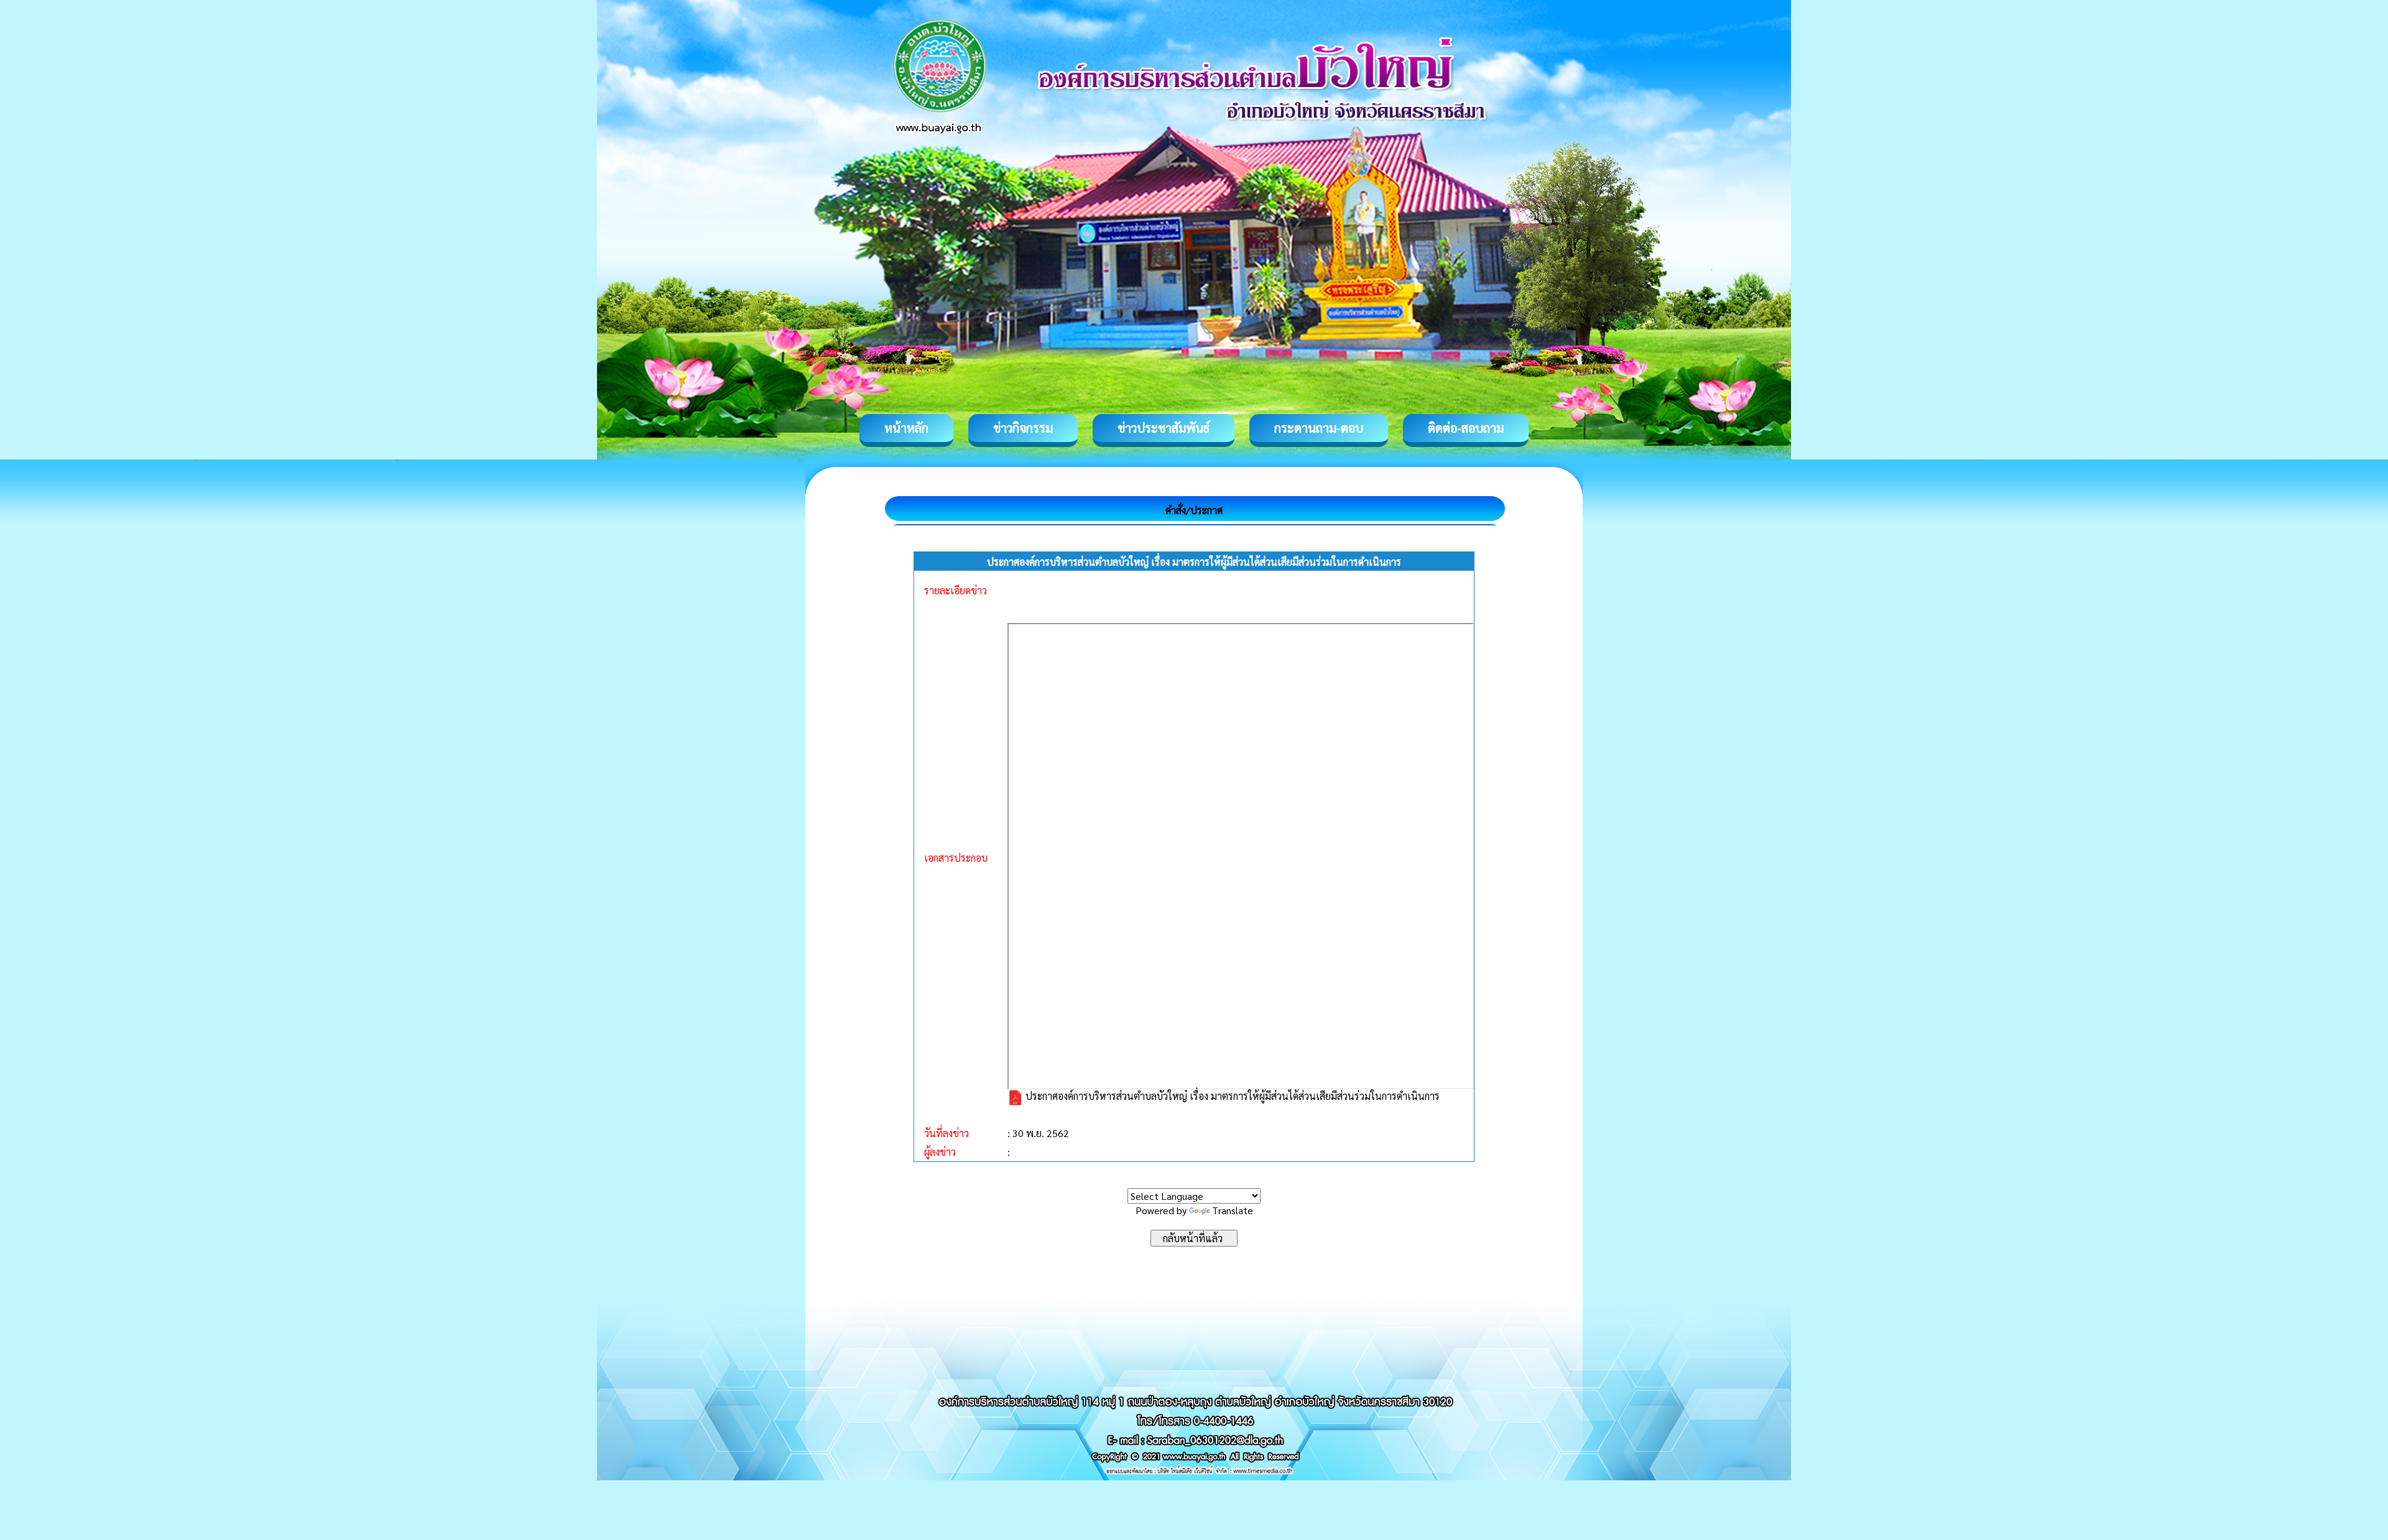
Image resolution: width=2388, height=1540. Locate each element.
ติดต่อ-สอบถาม (1466, 428)
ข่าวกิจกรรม (1023, 428)
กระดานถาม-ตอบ (1319, 428)
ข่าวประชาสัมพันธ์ (1164, 428)
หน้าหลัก (906, 428)
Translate (1233, 1210)
